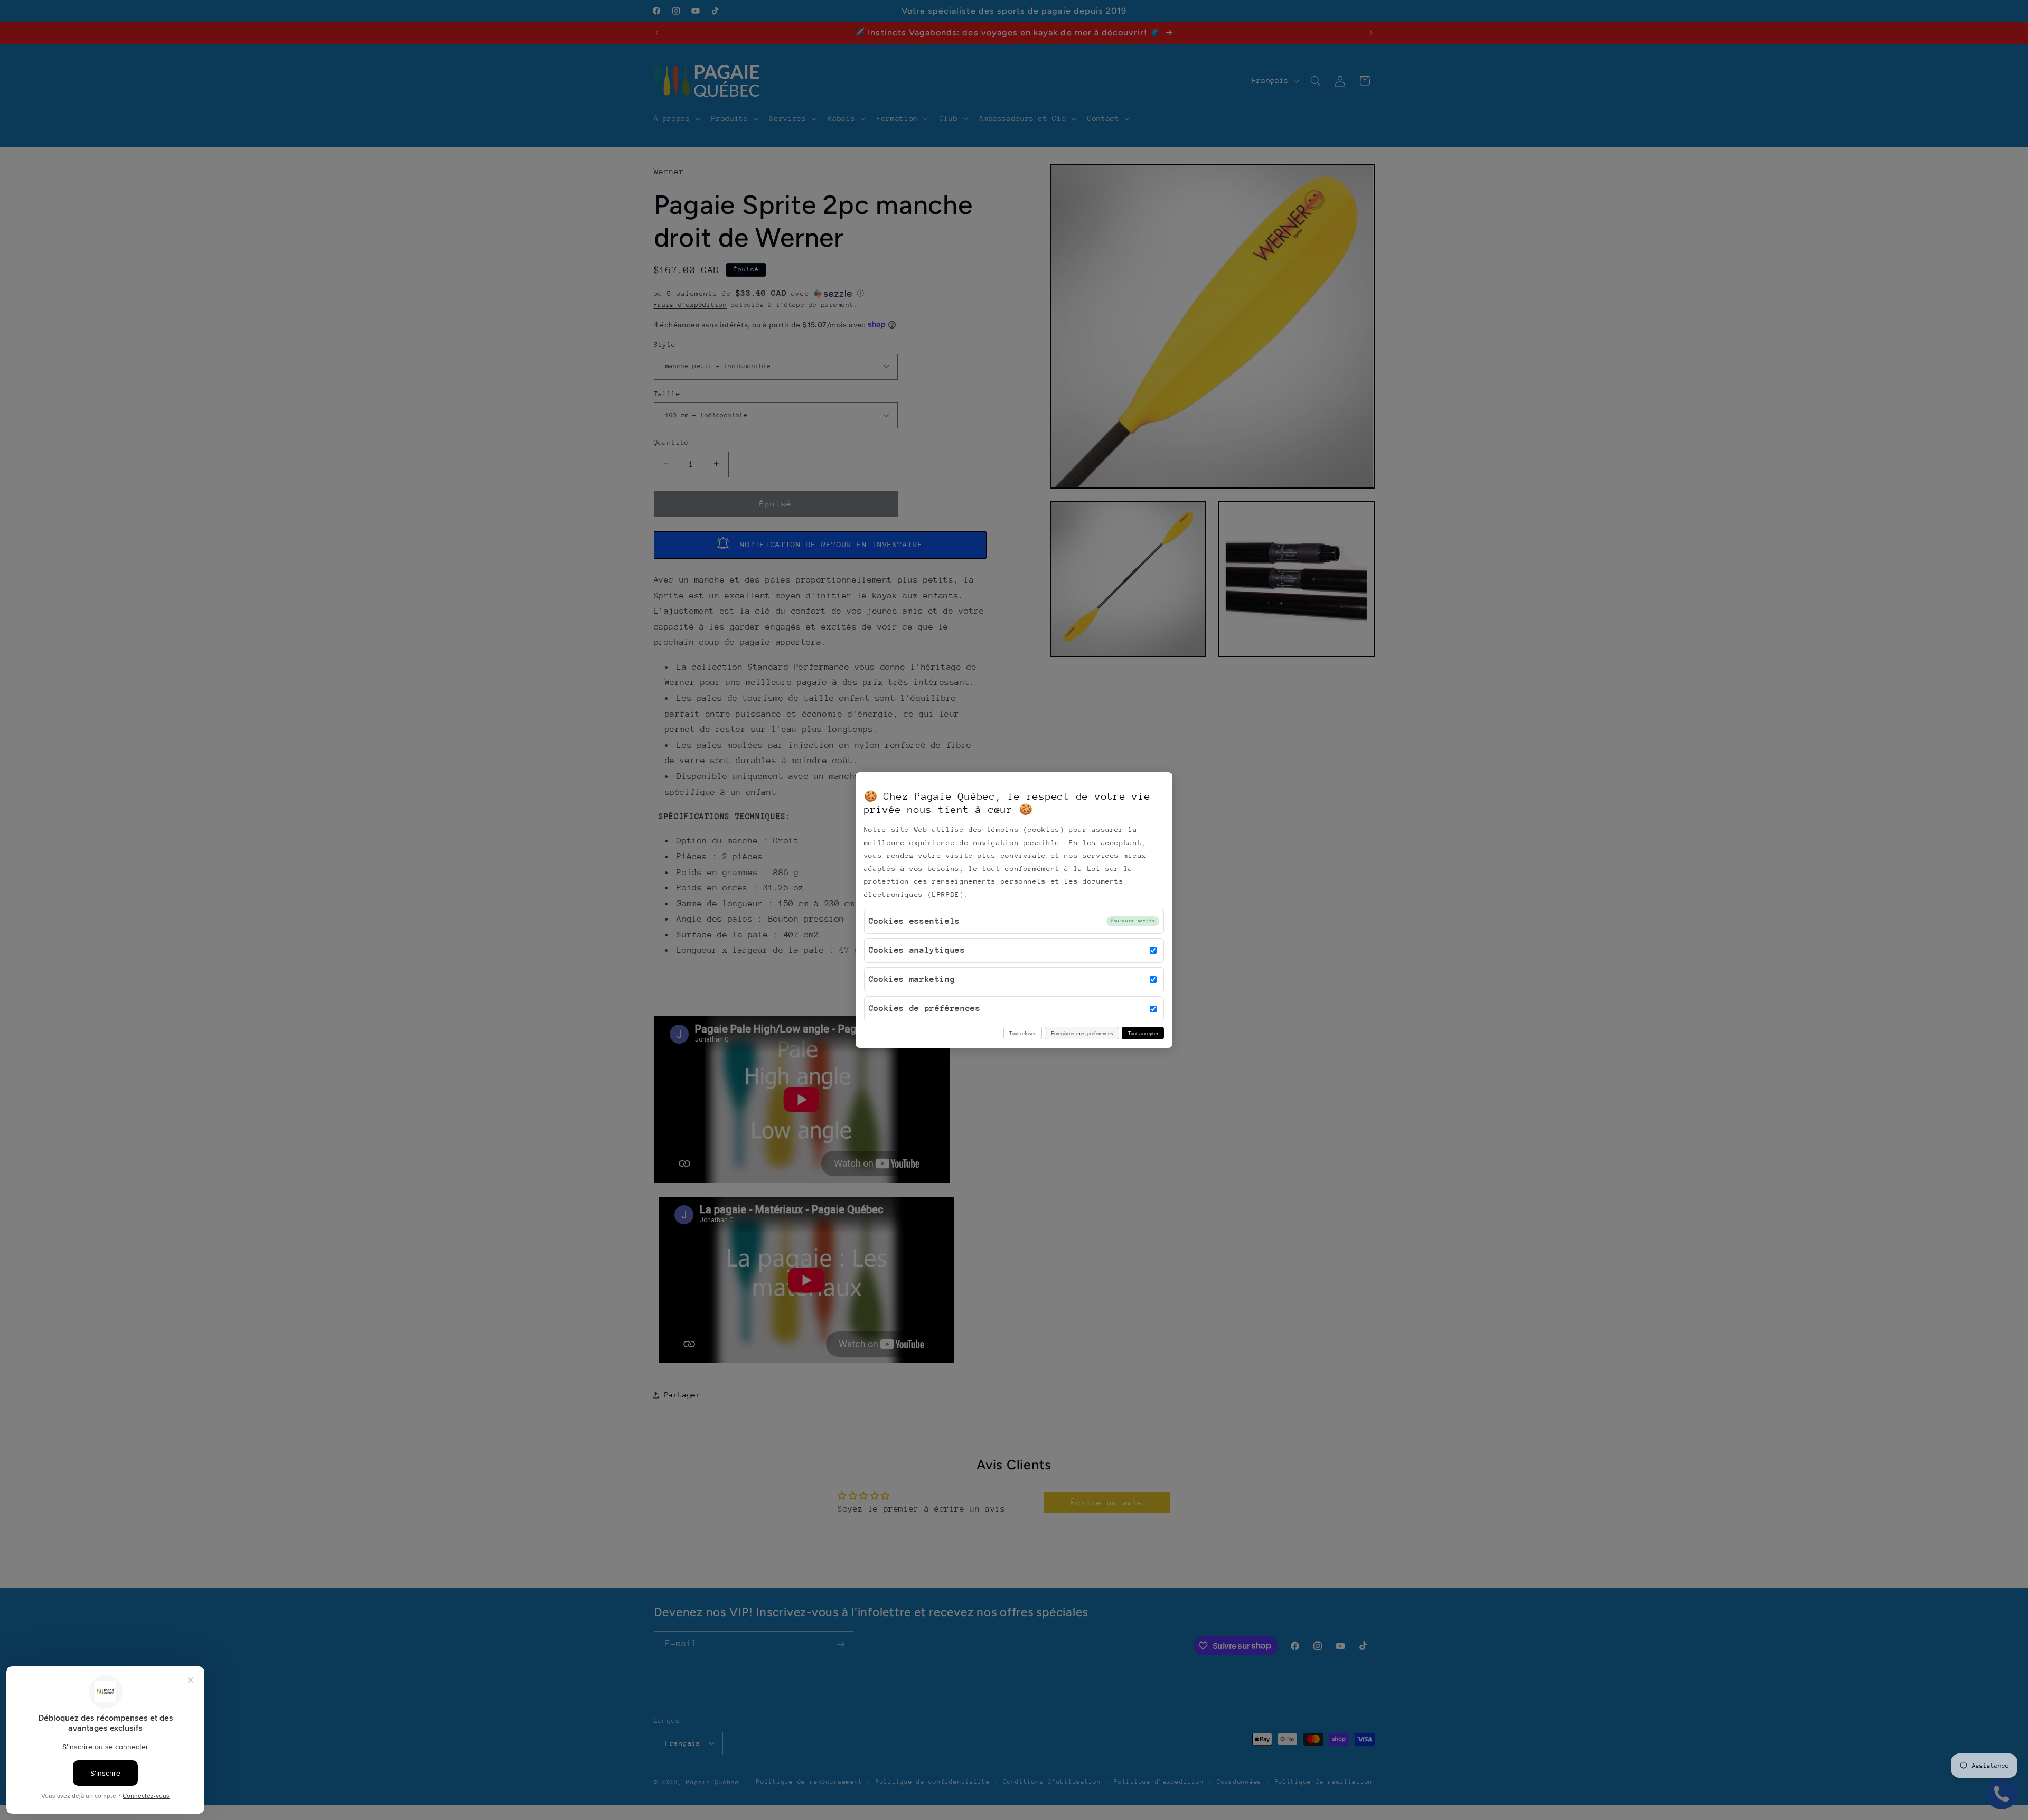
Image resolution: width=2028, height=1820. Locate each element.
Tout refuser (1022, 1033)
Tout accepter (1143, 1033)
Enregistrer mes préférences (1082, 1033)
